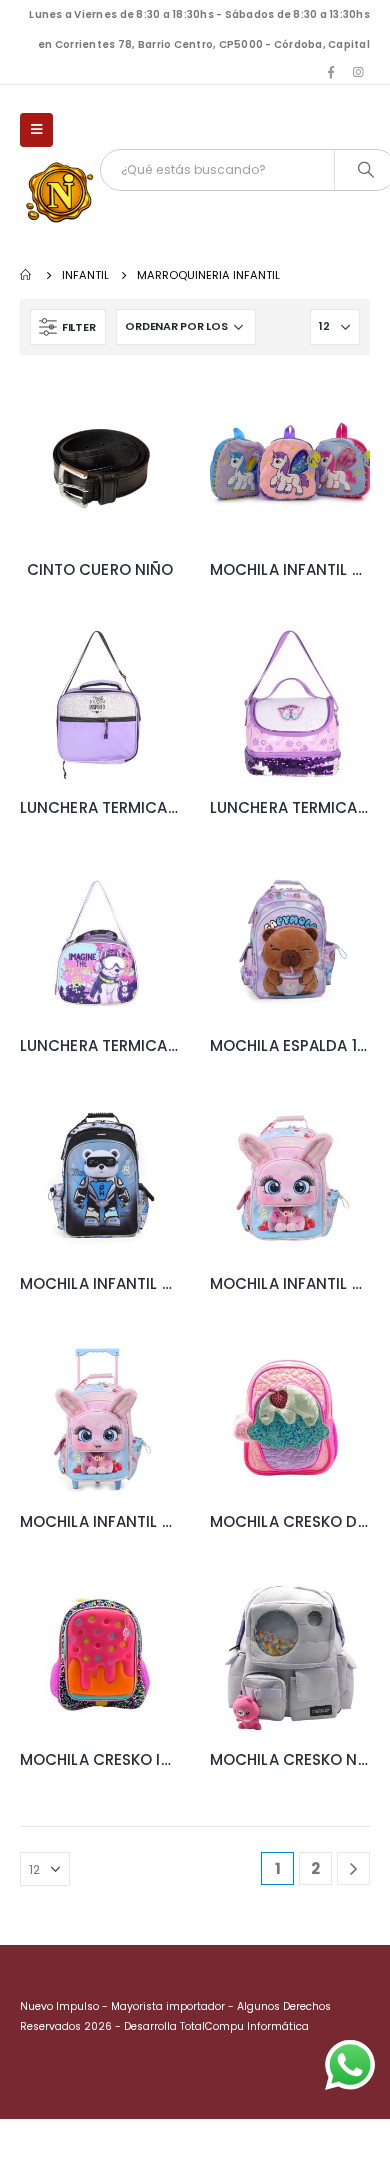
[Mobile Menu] (36, 130)
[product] (100, 465)
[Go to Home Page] (27, 275)
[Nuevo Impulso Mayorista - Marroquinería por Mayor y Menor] (60, 195)
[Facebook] (331, 72)
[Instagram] (358, 72)
